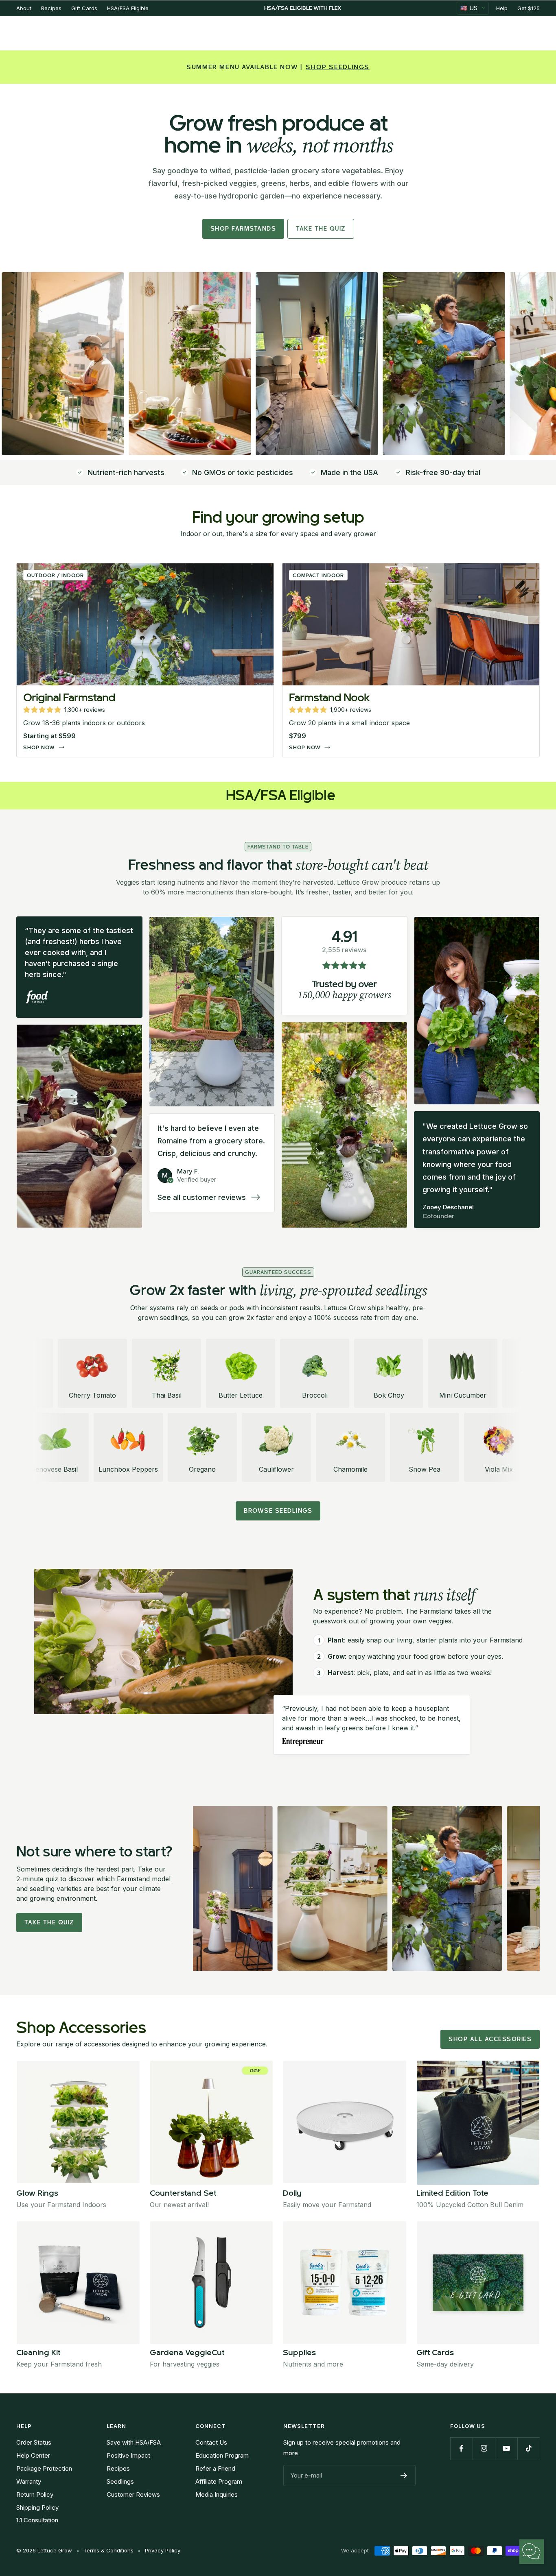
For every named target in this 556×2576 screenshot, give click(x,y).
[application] (532, 2552)
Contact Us (211, 2442)
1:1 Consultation (37, 2520)
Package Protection (44, 2468)
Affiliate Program (219, 2481)
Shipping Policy (37, 2507)
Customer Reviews (133, 2494)
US (469, 8)
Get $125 (529, 8)
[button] (64, 710)
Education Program (222, 2455)
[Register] (404, 2476)
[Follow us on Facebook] (461, 2448)
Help (502, 8)
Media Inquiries (217, 2494)
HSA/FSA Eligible (128, 8)
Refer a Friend (215, 2468)
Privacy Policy (163, 2550)
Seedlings (120, 2481)
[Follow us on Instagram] (484, 2448)
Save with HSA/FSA (134, 2442)
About (24, 8)
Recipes (51, 8)
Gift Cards (84, 8)
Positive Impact (128, 2455)
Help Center (33, 2455)
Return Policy (35, 2494)
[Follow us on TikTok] (529, 2448)
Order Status (34, 2442)
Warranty (29, 2481)
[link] (145, 660)
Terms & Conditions (108, 2550)
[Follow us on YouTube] (506, 2448)
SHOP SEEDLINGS (337, 67)
